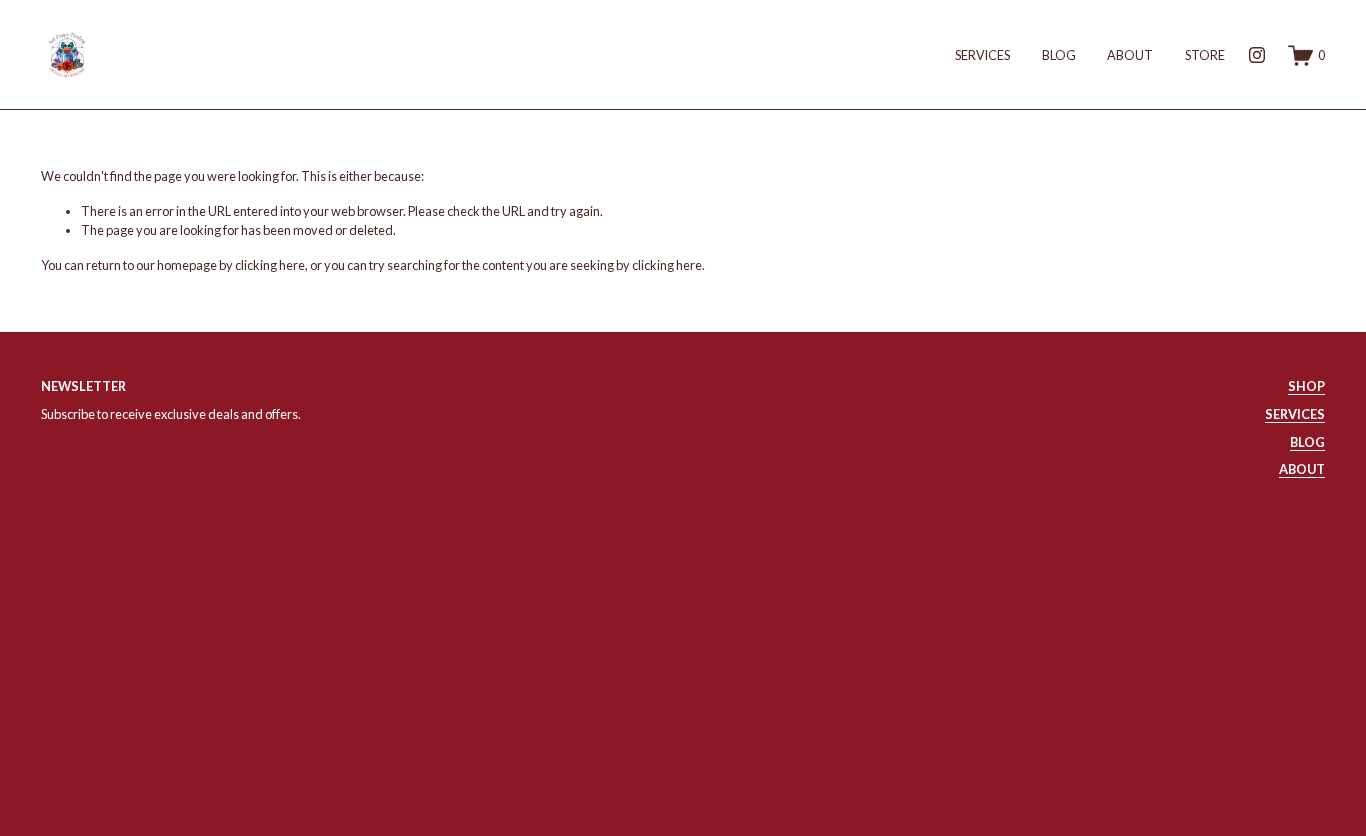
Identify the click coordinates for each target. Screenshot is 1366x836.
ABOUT (1130, 55)
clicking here (270, 265)
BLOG (1059, 55)
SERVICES (982, 55)
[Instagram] (1257, 55)
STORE (1205, 55)
